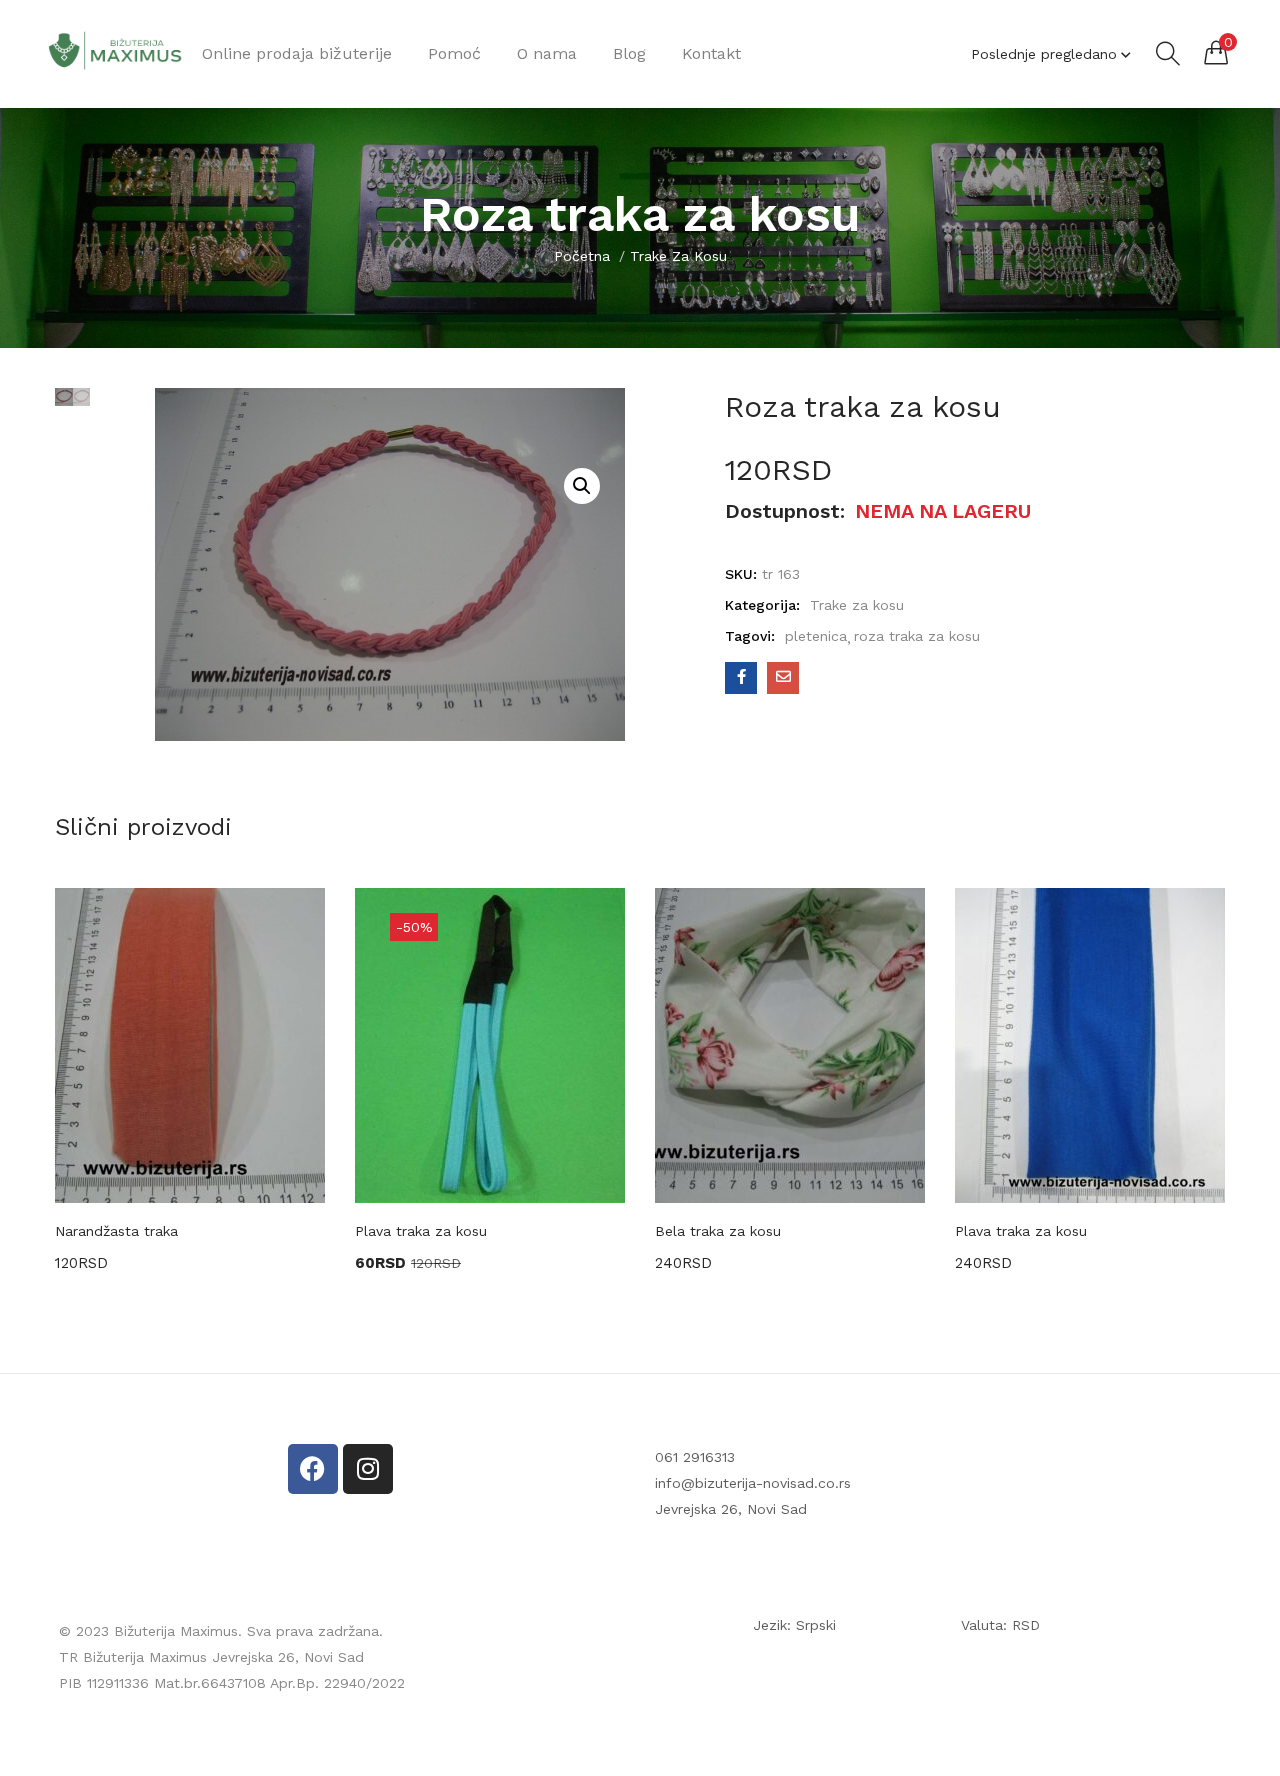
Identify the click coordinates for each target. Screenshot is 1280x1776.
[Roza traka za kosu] (741, 678)
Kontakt (711, 53)
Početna (582, 256)
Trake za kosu (678, 256)
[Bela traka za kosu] (790, 1045)
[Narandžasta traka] (190, 1045)
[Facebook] (313, 1469)
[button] (1216, 52)
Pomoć (454, 53)
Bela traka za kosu (718, 1231)
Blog (629, 53)
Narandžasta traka (116, 1231)
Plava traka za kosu (421, 1231)
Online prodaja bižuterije (297, 53)
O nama (547, 53)
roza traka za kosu (917, 636)
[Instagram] (368, 1469)
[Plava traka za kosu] (1090, 1045)
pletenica (816, 636)
